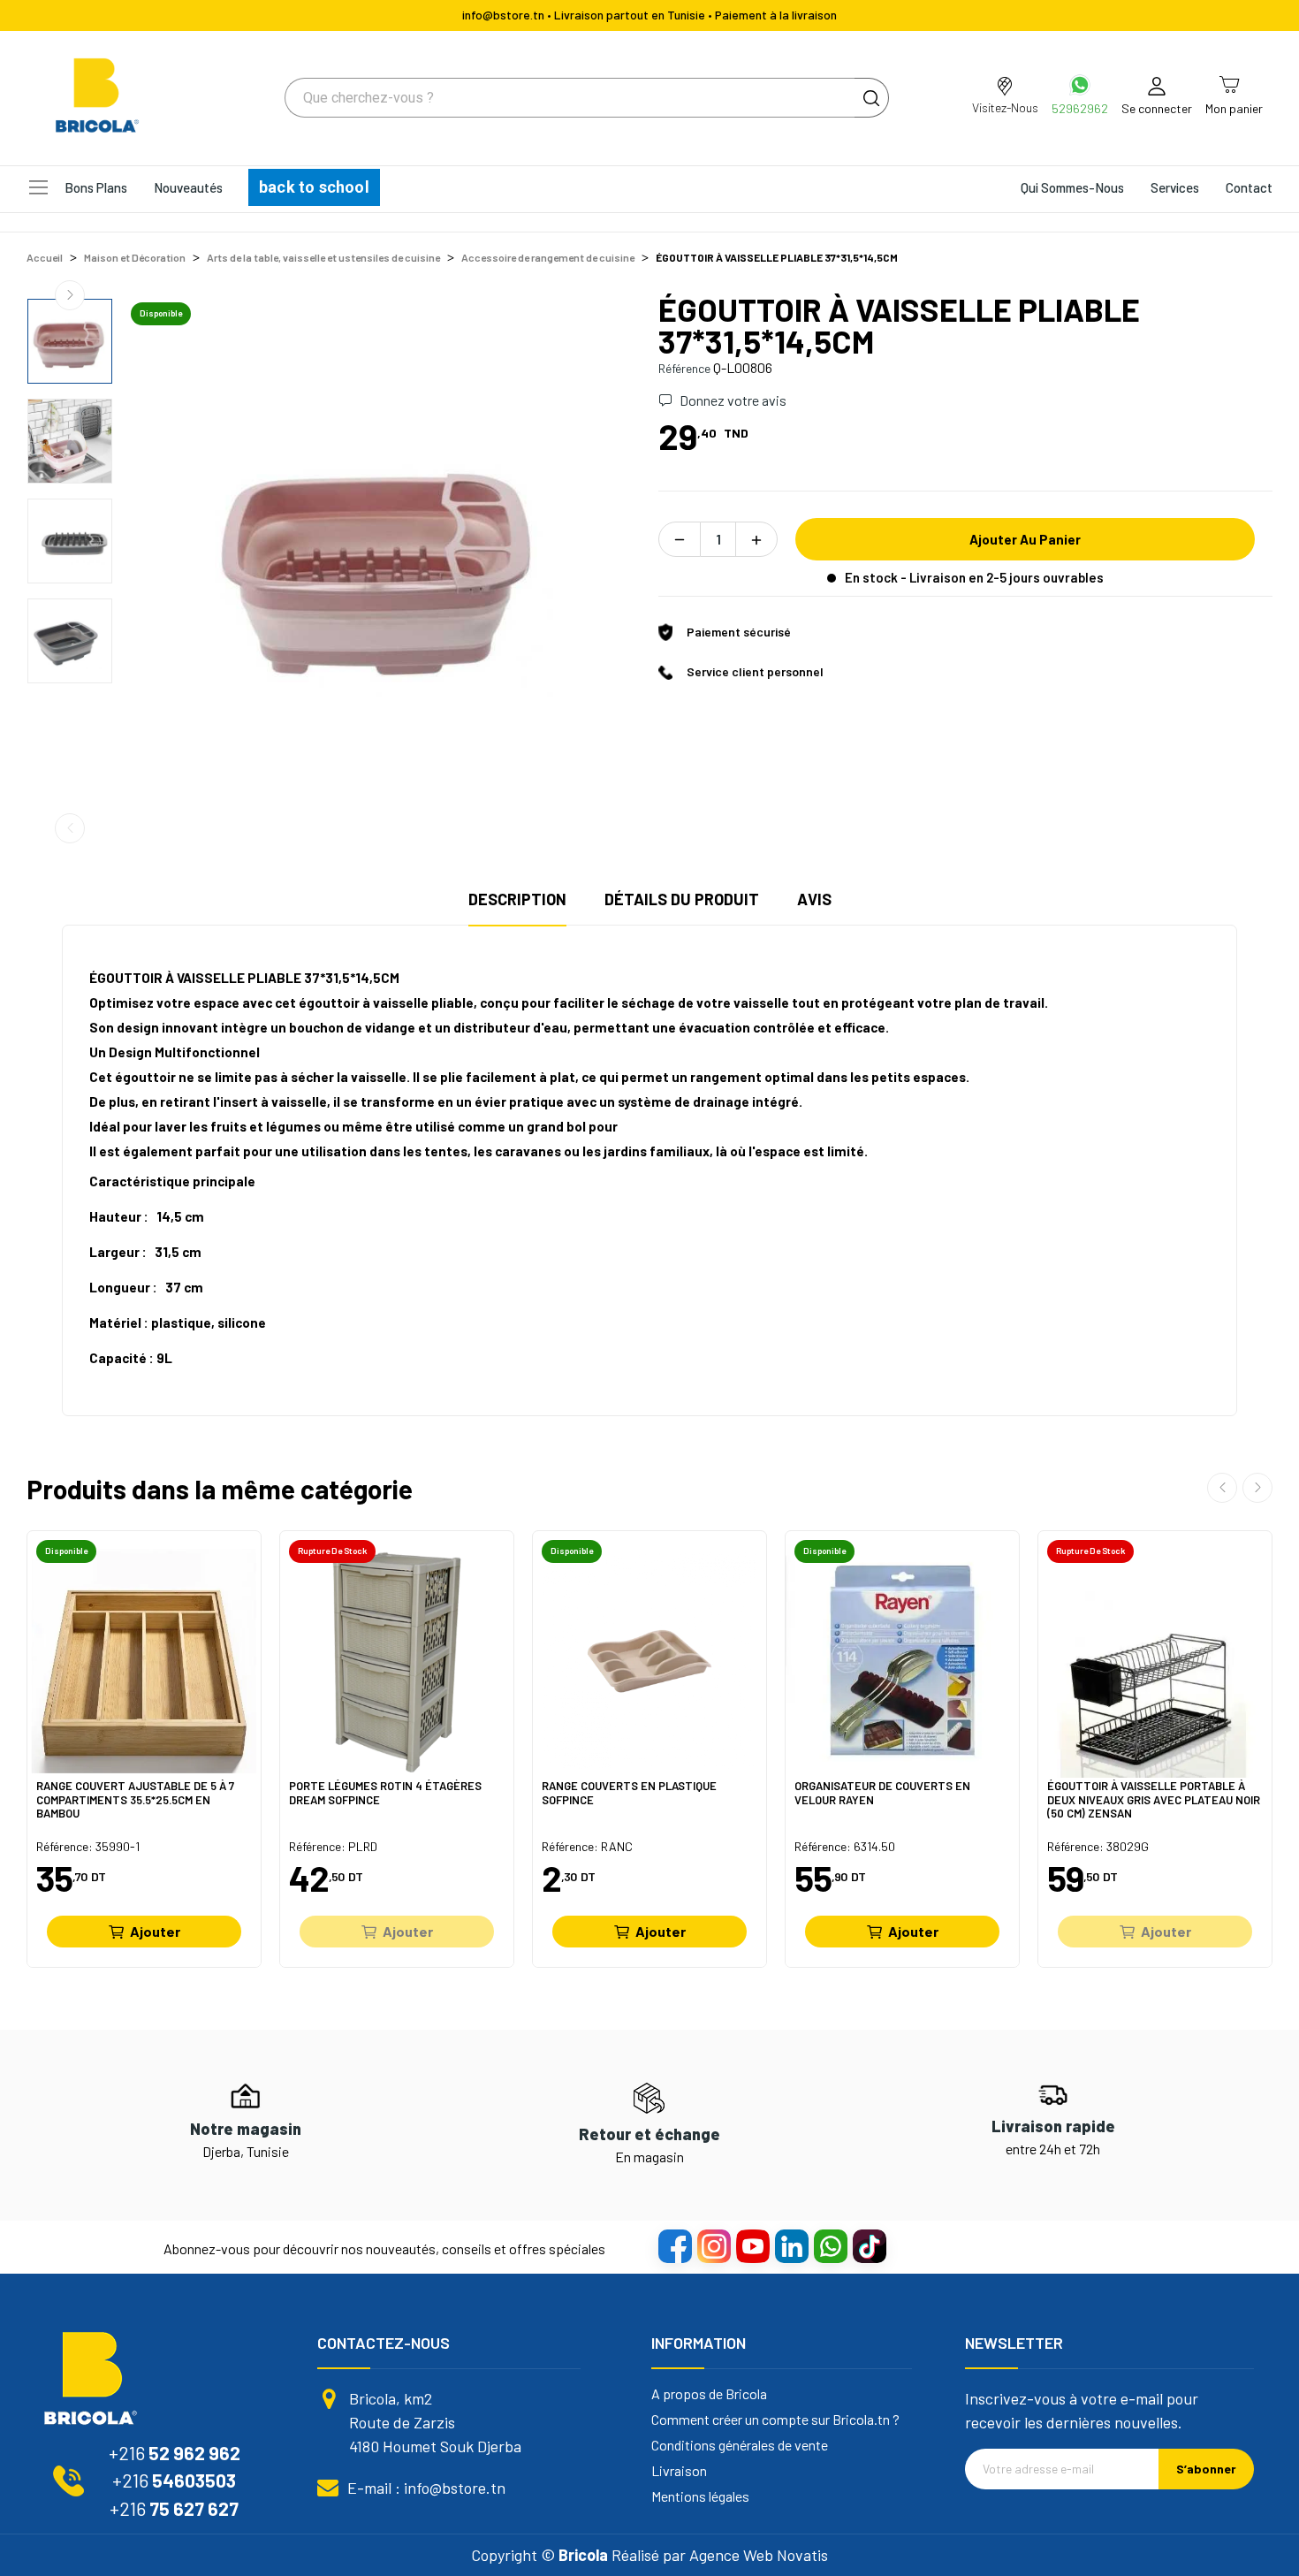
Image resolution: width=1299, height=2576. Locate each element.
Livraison (679, 2471)
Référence (684, 368)
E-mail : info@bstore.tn (426, 2488)
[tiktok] (869, 2245)
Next (70, 295)
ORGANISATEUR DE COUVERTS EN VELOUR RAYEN (882, 1793)
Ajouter (155, 1931)
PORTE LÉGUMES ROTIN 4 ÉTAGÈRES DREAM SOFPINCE (385, 1793)
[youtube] (752, 2245)
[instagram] (713, 2245)
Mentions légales (700, 2496)
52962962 (1080, 108)
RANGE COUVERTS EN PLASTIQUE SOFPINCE (629, 1793)
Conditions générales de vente (740, 2445)
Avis (814, 899)
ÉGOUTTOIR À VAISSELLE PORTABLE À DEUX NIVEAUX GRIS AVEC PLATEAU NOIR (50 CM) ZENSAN (1154, 1799)
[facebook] (674, 2245)
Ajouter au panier (1025, 539)
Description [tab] (517, 899)
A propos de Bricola (709, 2394)
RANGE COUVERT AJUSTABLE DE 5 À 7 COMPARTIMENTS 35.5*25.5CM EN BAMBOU (135, 1799)
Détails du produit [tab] (682, 899)
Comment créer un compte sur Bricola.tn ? (775, 2420)
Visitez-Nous (1005, 107)
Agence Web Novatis (759, 2555)
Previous (70, 828)
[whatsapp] (830, 2245)
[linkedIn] (791, 2245)
